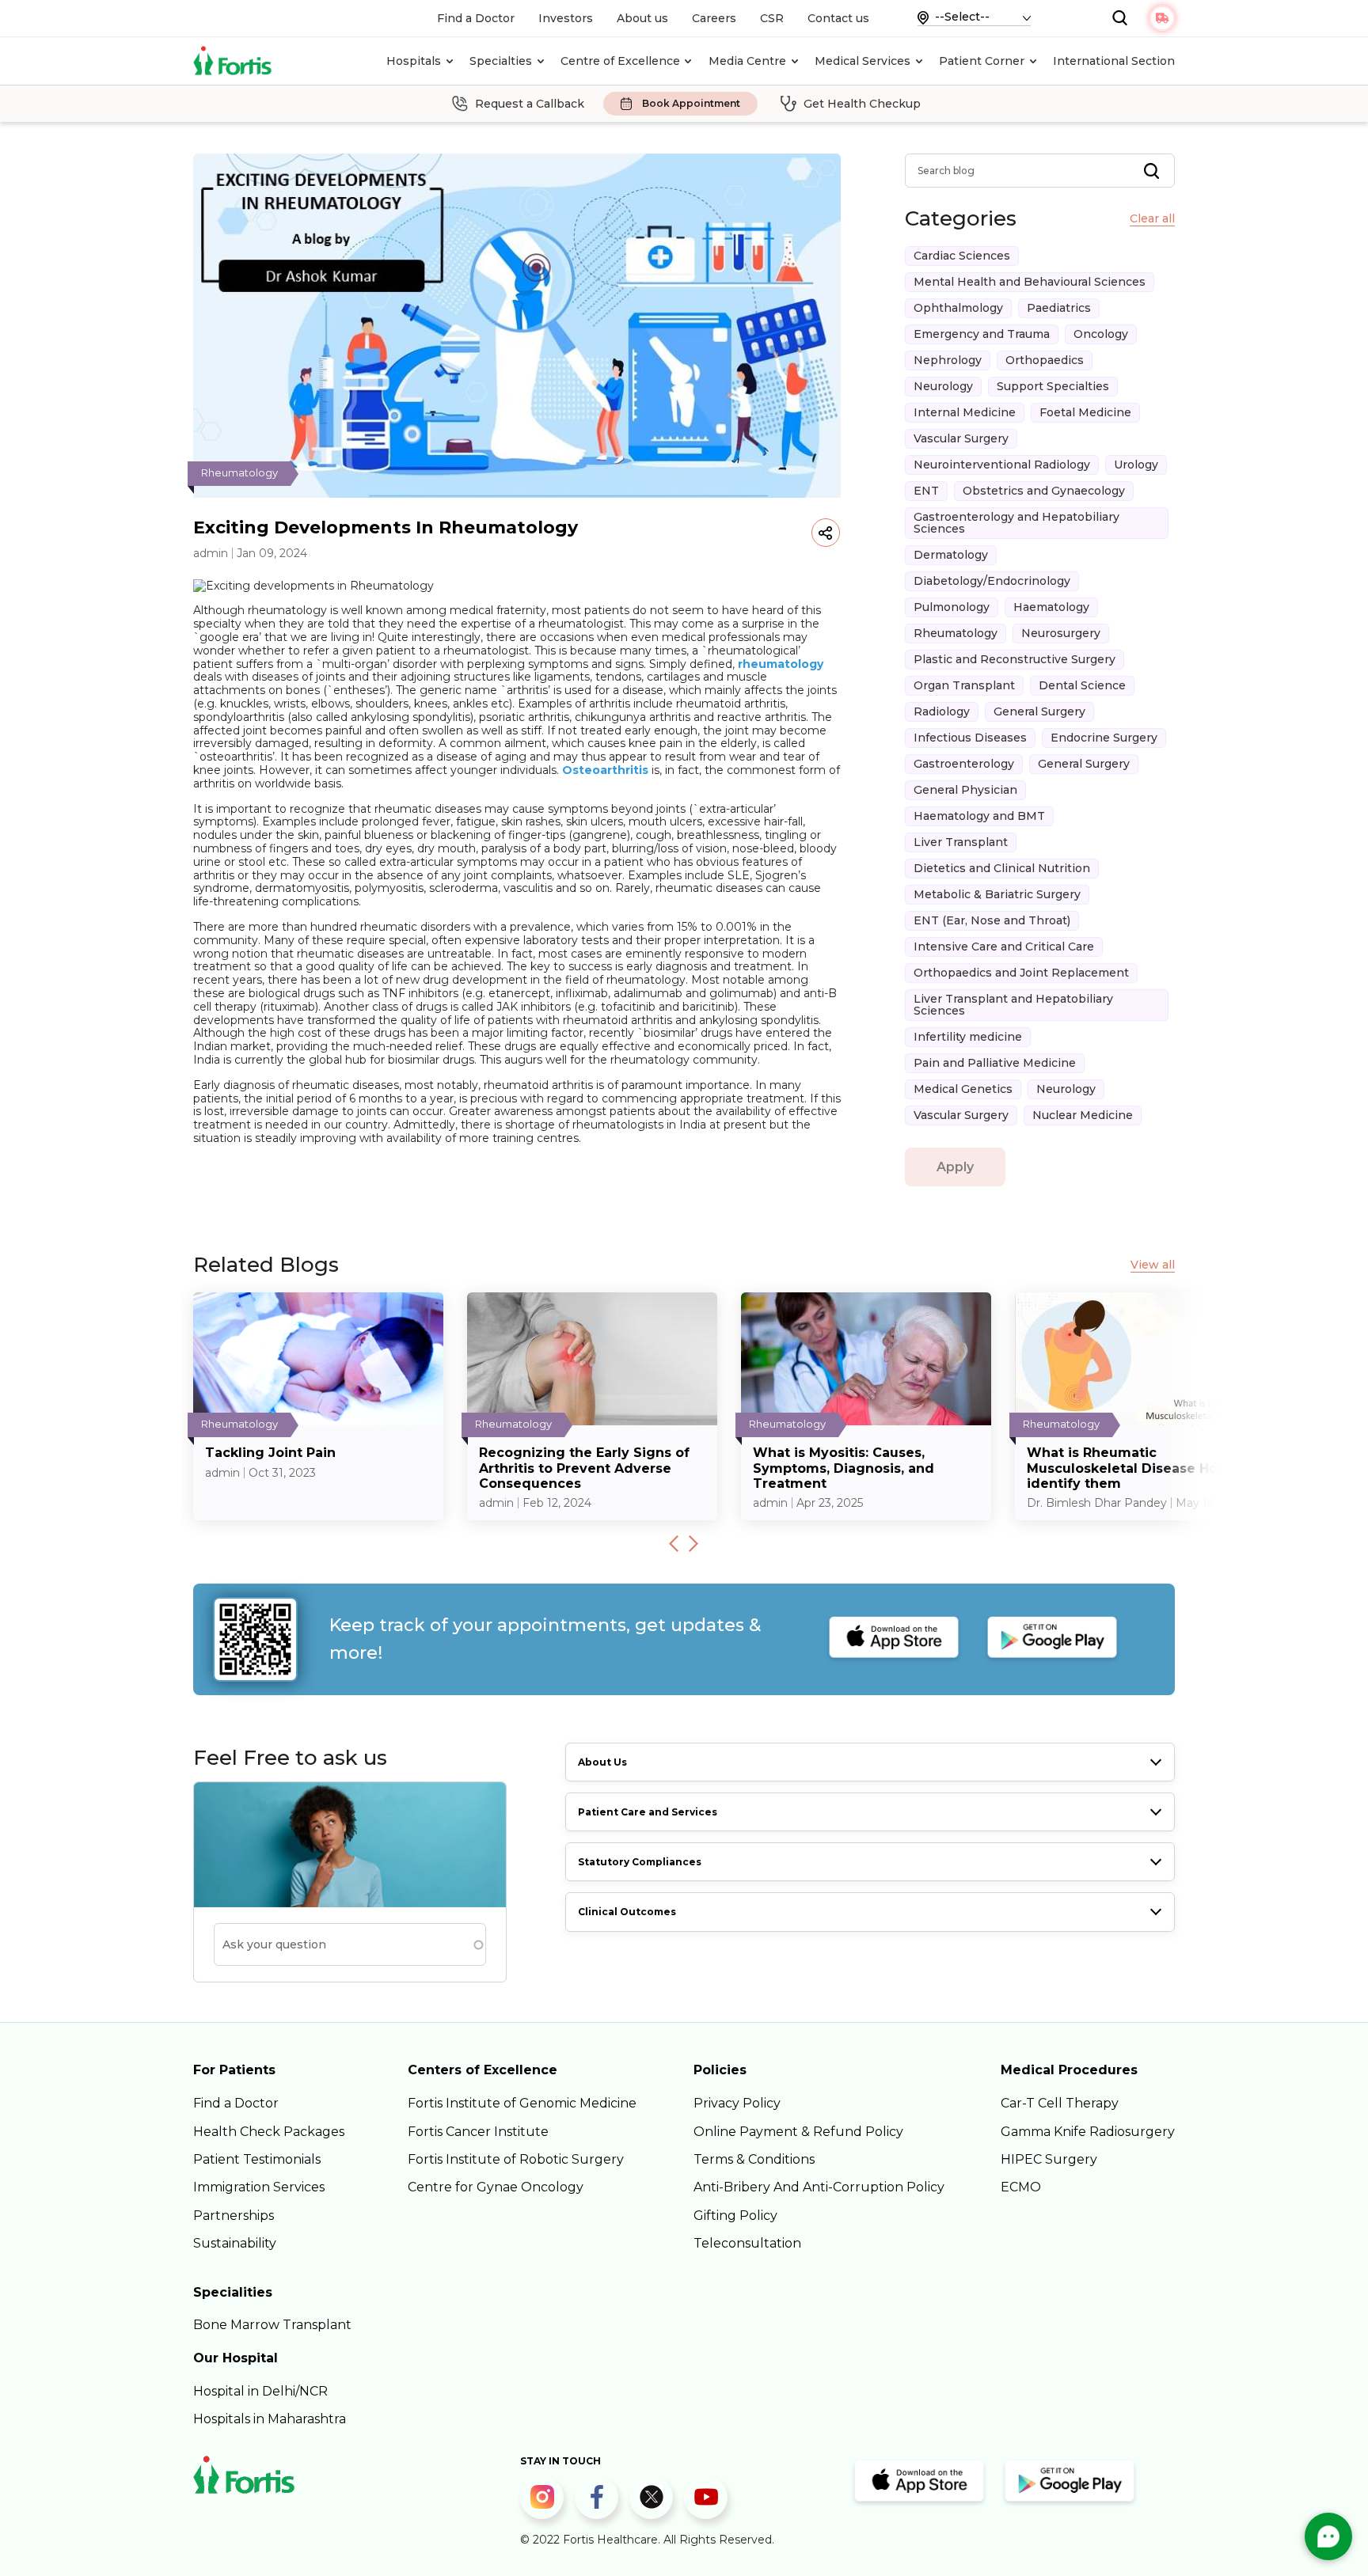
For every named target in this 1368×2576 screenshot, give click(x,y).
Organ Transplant (964, 685)
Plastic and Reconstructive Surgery (1015, 659)
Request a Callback (530, 104)
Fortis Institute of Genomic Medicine (522, 2103)
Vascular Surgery (961, 438)
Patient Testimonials (257, 2159)
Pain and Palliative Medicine (995, 1063)
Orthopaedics (1045, 360)
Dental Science (1082, 685)
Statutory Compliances (640, 1862)
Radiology (942, 711)
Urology (1136, 465)
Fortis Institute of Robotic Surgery (516, 2159)
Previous (674, 1543)
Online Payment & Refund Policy (798, 2132)
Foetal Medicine (1085, 412)
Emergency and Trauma (982, 334)
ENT (926, 491)
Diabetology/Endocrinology (992, 581)
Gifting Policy (735, 2216)
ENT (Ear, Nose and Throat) (992, 920)
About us (642, 18)
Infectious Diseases (970, 738)
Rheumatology (956, 633)
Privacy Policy (737, 2103)
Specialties (501, 61)
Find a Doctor (476, 18)
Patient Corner (982, 61)
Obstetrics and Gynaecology (1044, 491)
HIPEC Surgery (1049, 2159)
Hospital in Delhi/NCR (260, 2391)
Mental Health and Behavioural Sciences (1030, 282)
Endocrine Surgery (1104, 738)
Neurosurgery (1061, 633)
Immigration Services (259, 2187)
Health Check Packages (269, 2132)
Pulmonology (952, 607)
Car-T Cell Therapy (1060, 2103)
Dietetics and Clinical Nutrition (1002, 868)
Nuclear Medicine (1083, 1115)
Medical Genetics (963, 1089)
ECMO (1021, 2187)
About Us (602, 1762)
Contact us (838, 18)
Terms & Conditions (754, 2159)
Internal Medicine (965, 412)
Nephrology (948, 360)
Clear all (1152, 219)
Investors (566, 18)
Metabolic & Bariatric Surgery (997, 894)
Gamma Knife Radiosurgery (1088, 2132)
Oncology (1101, 334)
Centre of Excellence (620, 61)
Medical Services (863, 61)
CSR (772, 18)
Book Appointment (691, 104)
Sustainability (235, 2243)
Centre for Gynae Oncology (496, 2187)
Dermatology (951, 555)
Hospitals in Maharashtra (270, 2419)
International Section (1114, 61)
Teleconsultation (747, 2243)
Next (693, 1543)
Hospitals (414, 61)
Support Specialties (1053, 386)
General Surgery (1039, 711)
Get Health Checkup (862, 104)
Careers (714, 18)
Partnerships (234, 2216)
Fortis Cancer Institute (478, 2132)
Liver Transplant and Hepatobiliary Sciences (1013, 1005)
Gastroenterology (964, 764)
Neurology (943, 386)
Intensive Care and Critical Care (1004, 947)
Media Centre (747, 61)
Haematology (1051, 607)
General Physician (965, 790)
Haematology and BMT (979, 816)
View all (1153, 1265)
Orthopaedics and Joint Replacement (1021, 973)
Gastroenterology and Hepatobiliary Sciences (1016, 523)
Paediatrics (1059, 308)
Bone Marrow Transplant (272, 2325)
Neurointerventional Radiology (1002, 465)
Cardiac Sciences (962, 256)
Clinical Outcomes (627, 1912)
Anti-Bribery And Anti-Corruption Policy (819, 2187)
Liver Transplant (961, 842)
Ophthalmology (958, 308)
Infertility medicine (968, 1037)
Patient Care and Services (648, 1812)
